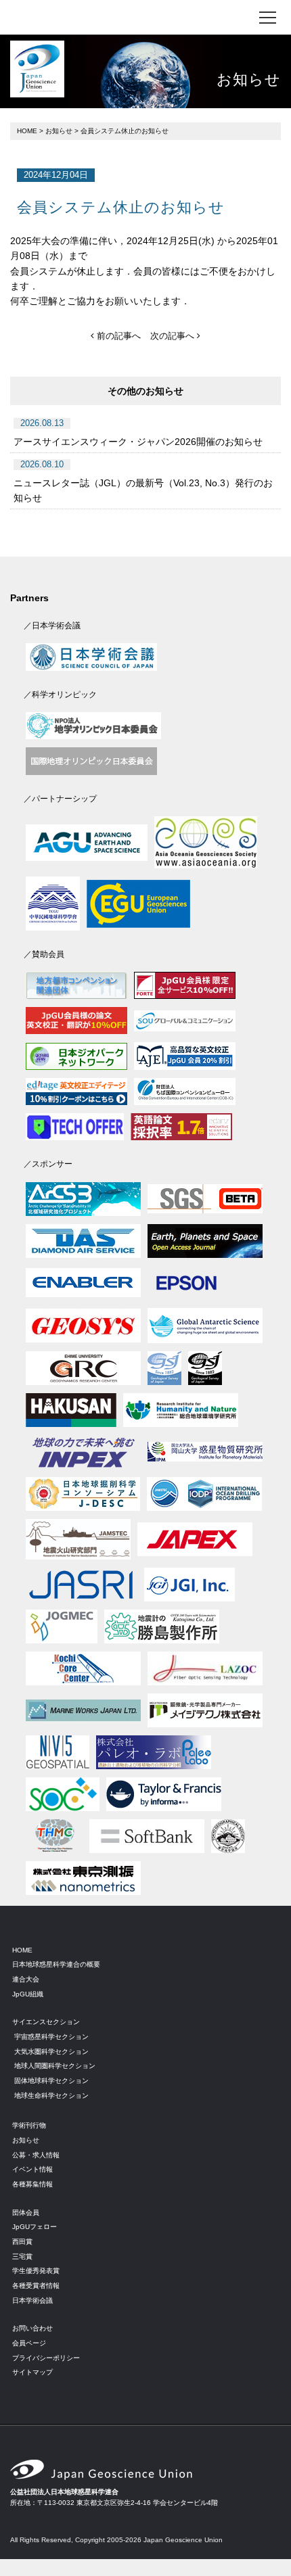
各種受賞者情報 (36, 2286)
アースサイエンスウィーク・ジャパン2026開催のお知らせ (138, 442)
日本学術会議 (32, 2300)
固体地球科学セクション (51, 2081)
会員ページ (29, 2343)
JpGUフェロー (35, 2227)
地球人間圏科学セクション (55, 2066)
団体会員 (26, 2212)
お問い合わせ (32, 2328)
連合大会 (26, 1979)
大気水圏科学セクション (51, 2052)
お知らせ (59, 131)
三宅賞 (22, 2256)
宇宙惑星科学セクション (51, 2037)
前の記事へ (117, 336)
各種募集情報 (32, 2184)
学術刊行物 (29, 2125)
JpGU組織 (28, 1994)
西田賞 (22, 2242)
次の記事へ (174, 336)
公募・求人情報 (36, 2155)
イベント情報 (32, 2169)
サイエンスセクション (46, 2022)
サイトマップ (32, 2372)
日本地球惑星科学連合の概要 (56, 1964)
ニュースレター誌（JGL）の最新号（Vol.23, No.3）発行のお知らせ (143, 490)
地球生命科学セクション (51, 2095)
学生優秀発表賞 (36, 2271)
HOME (27, 131)
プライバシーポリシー (46, 2358)
